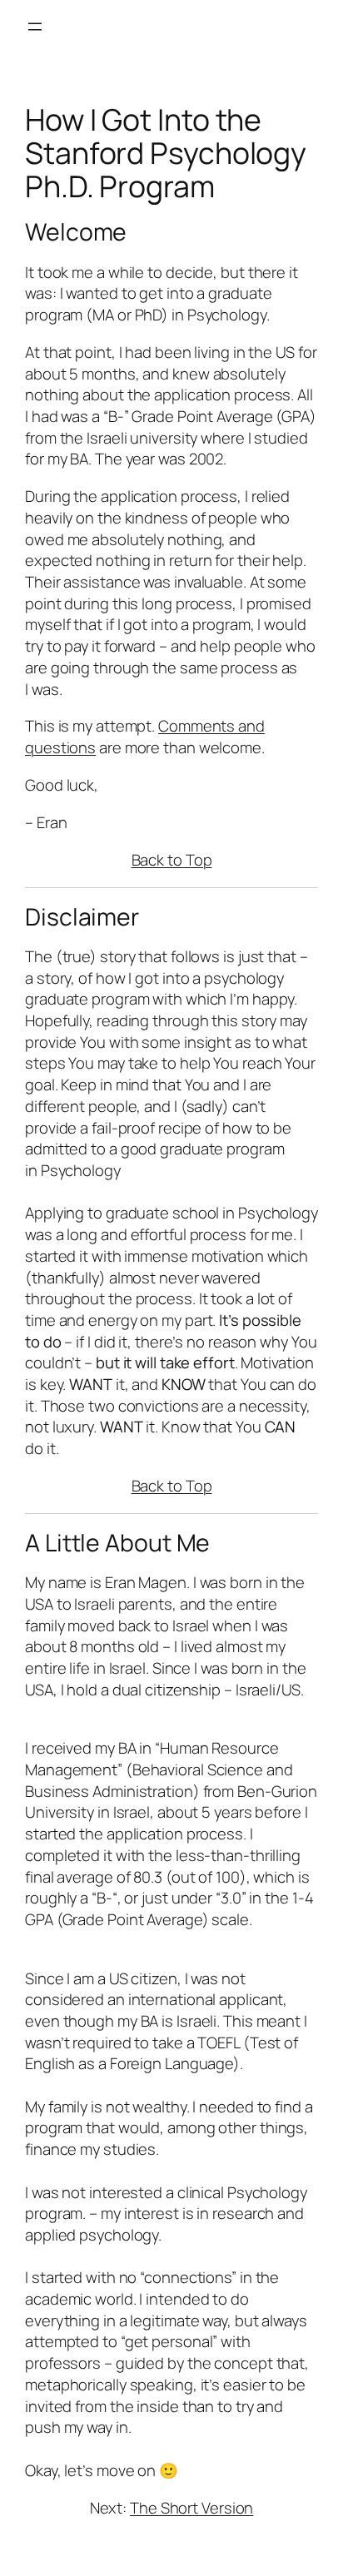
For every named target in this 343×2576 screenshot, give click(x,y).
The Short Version (191, 2508)
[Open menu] (35, 27)
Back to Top (172, 860)
